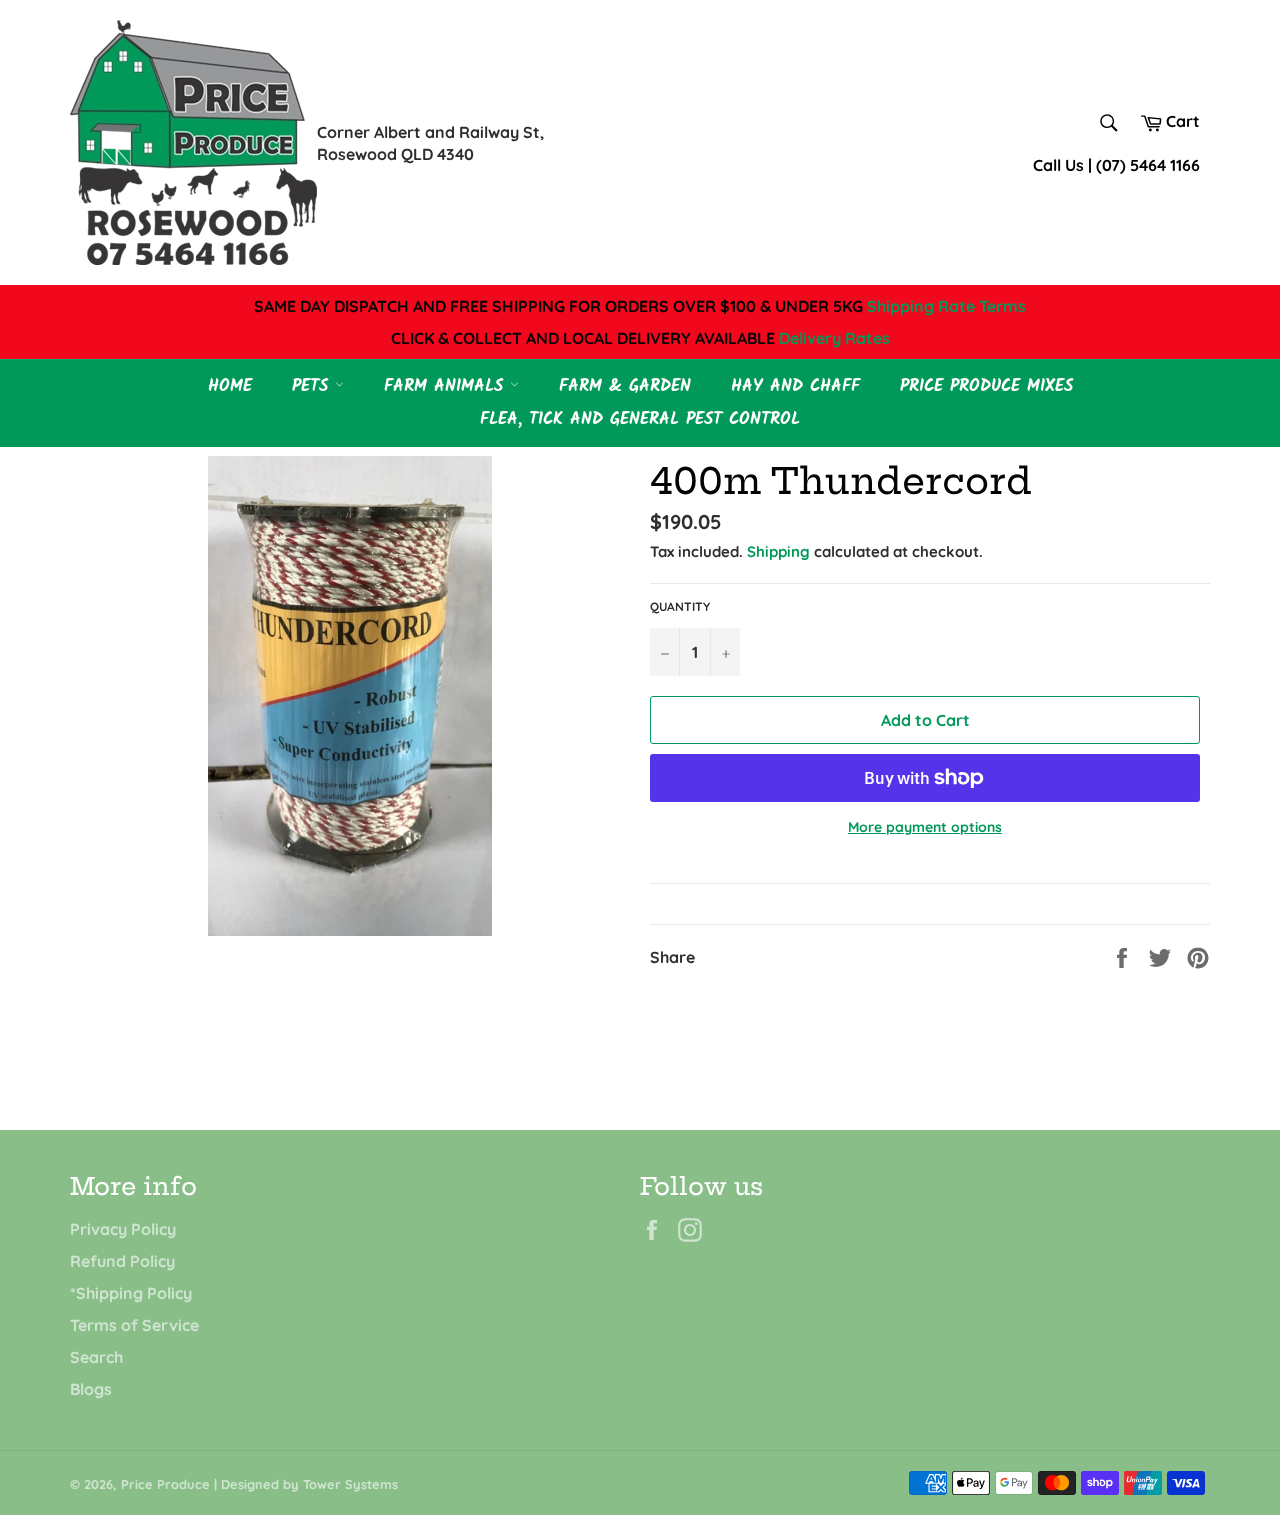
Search (96, 1357)
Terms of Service (134, 1325)
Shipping (778, 551)
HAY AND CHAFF (795, 386)
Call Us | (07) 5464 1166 (1116, 165)
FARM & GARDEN (625, 386)
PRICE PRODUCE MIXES (986, 386)
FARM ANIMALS (447, 386)
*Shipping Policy (131, 1293)
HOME (230, 386)
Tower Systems (350, 1484)
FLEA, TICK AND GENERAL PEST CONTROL (640, 419)
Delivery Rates (834, 338)
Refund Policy (122, 1261)
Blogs (91, 1389)
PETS (313, 386)
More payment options (925, 827)
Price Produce (165, 1484)
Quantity (680, 606)
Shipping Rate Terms (946, 306)
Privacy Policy (123, 1229)
